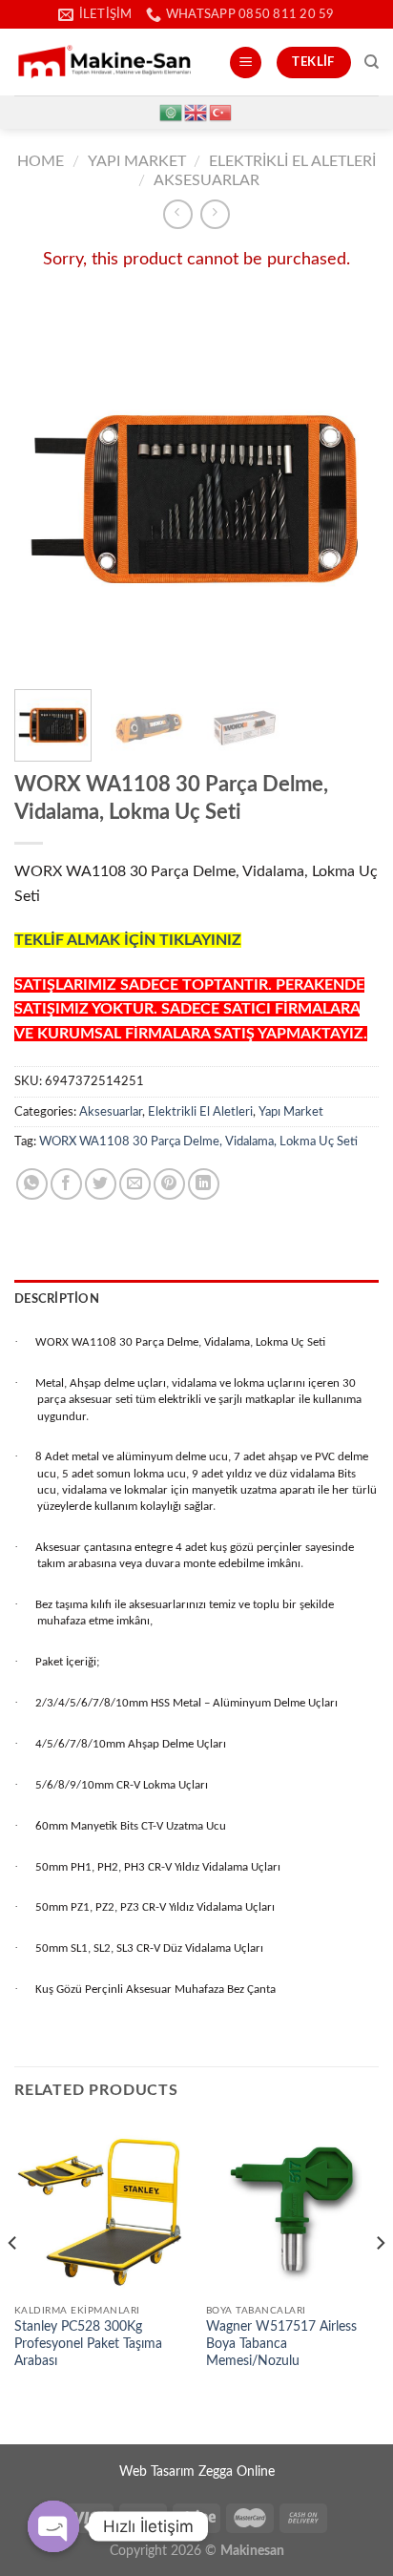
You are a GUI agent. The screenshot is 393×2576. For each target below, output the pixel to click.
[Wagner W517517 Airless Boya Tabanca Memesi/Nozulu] (292, 2208)
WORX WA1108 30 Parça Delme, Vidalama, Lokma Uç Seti (198, 1141)
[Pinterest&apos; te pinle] (169, 1184)
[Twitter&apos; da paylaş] (101, 1184)
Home (41, 161)
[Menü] (246, 63)
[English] (196, 112)
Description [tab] (57, 1299)
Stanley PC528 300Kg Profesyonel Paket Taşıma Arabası (88, 2344)
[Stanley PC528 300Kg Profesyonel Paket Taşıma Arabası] (101, 2208)
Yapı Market (137, 161)
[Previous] (46, 488)
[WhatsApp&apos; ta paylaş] (32, 1184)
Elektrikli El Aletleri (292, 161)
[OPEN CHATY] (53, 2526)
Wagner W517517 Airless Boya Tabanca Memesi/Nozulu (281, 2344)
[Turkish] (221, 112)
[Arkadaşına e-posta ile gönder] (135, 1184)
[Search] (372, 62)
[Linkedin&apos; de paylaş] (204, 1184)
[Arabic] (172, 112)
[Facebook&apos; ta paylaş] (66, 1184)
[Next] (347, 488)
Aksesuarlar (207, 180)
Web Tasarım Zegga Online (197, 2471)
